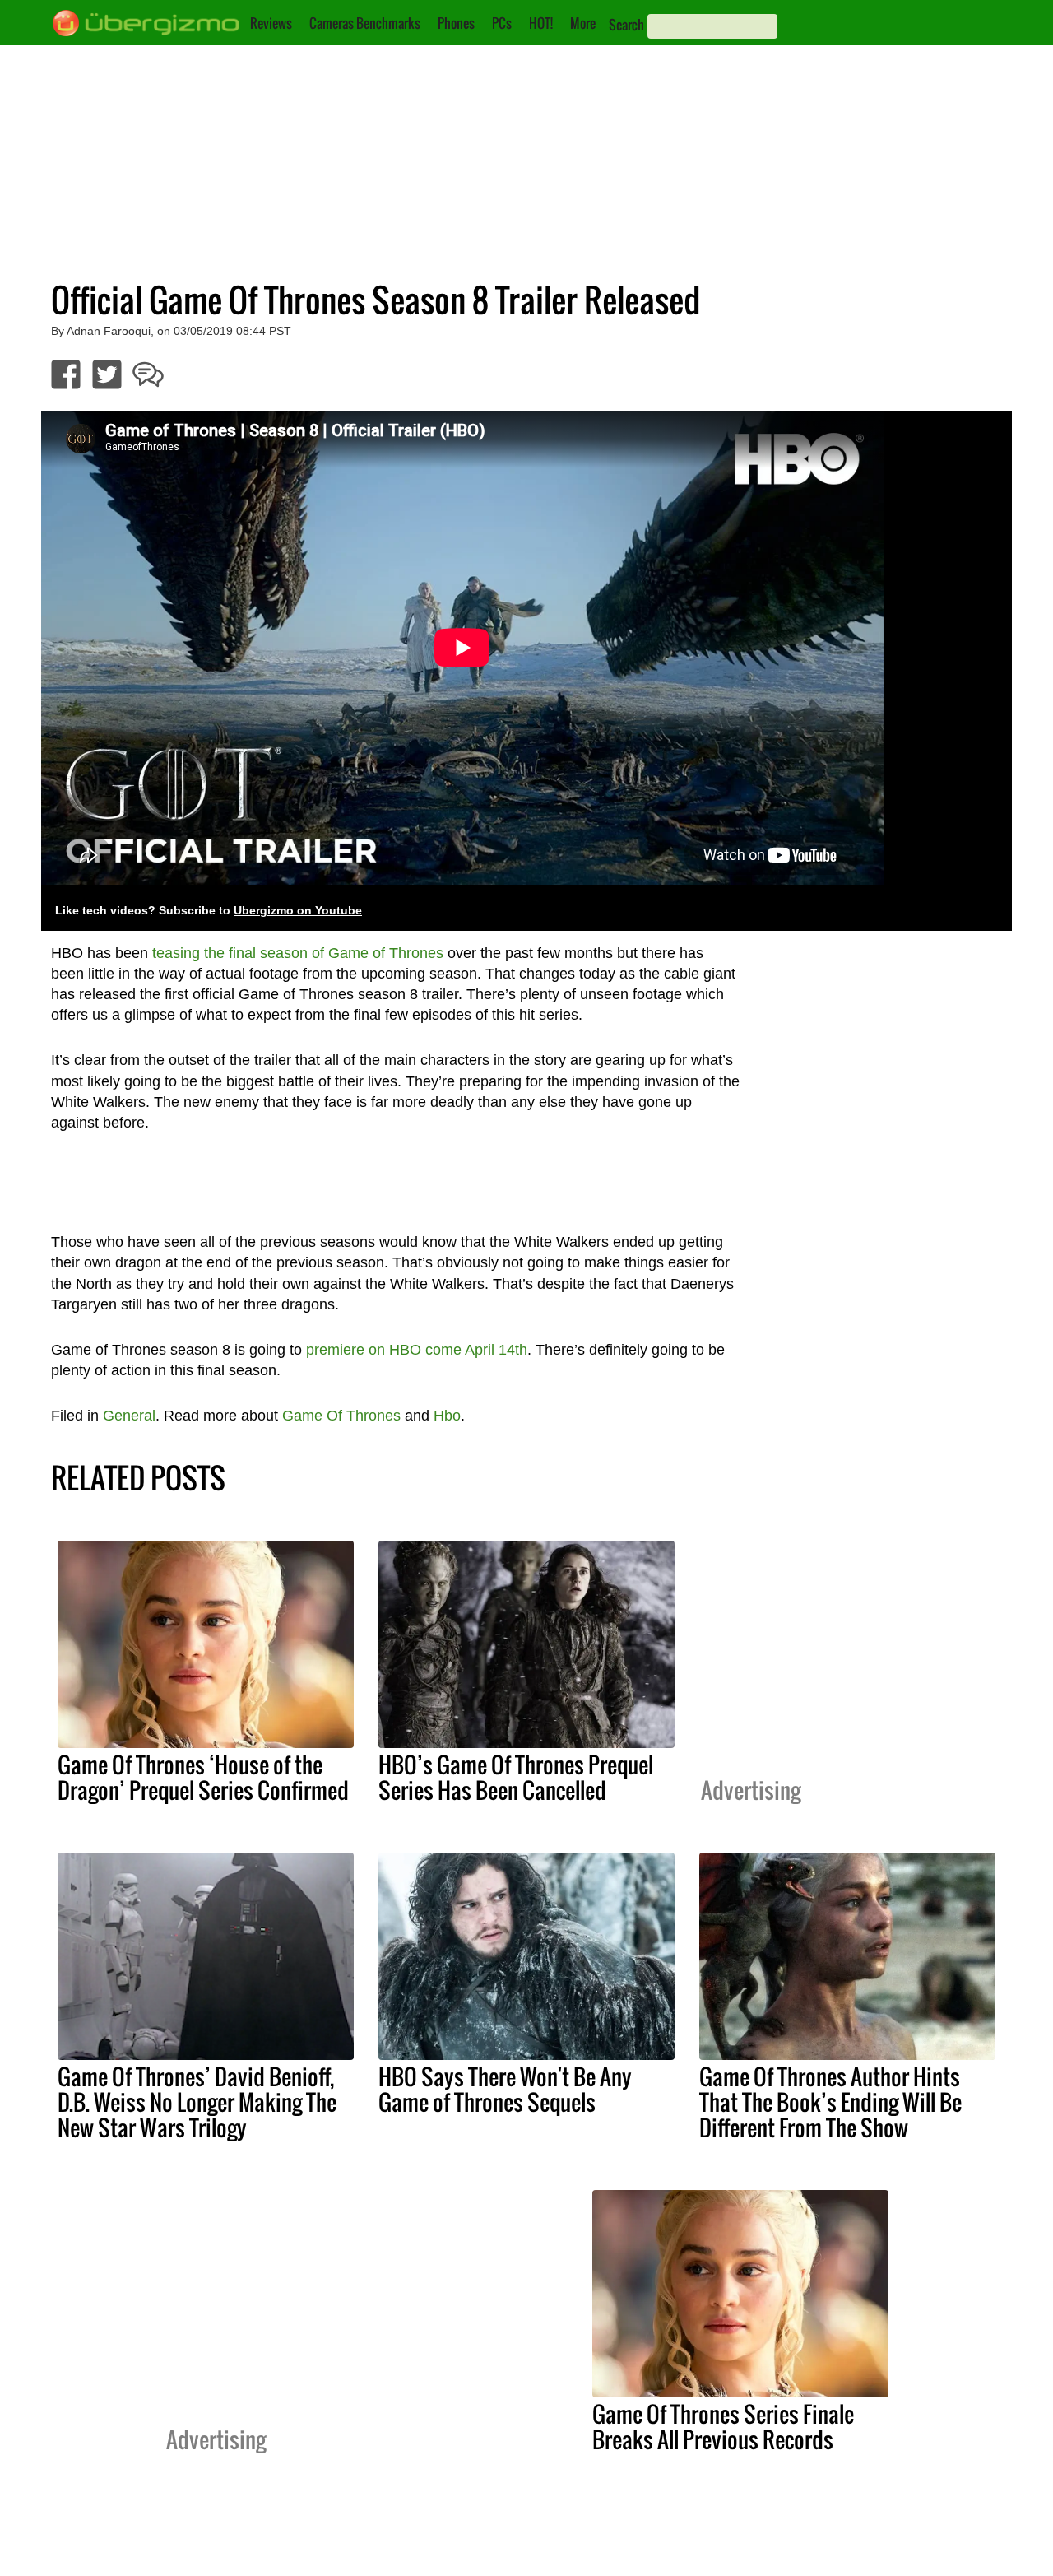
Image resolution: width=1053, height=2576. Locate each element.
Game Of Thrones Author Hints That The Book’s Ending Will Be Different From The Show (830, 2102)
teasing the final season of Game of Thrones (298, 953)
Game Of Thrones (341, 1416)
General (129, 1416)
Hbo (447, 1416)
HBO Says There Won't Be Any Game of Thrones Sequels (505, 2089)
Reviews (271, 23)
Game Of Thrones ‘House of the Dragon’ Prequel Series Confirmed (203, 1777)
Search (626, 25)
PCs (502, 23)
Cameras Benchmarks (365, 23)
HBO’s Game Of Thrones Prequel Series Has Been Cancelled (516, 1777)
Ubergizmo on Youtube (298, 911)
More (583, 23)
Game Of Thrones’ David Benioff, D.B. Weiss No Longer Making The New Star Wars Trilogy (197, 2102)
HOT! (541, 23)
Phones (456, 23)
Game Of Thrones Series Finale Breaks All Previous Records (723, 2427)
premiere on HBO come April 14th (417, 1350)
